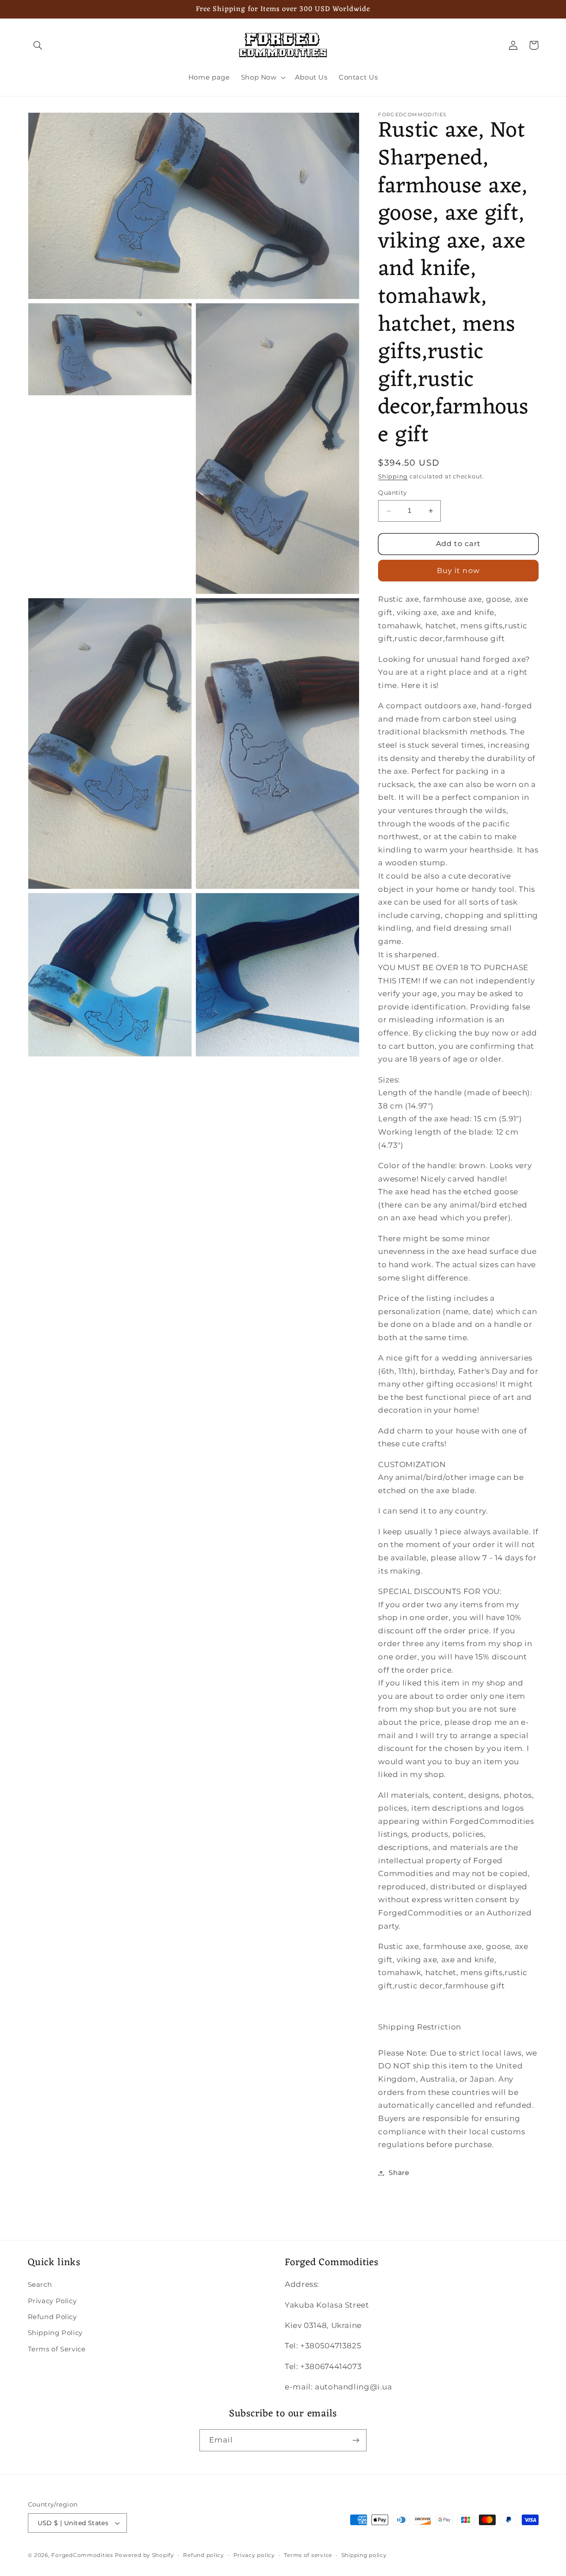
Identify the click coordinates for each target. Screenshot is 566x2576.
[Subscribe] (356, 2440)
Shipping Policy (55, 2333)
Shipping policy (364, 2555)
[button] (38, 45)
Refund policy (204, 2555)
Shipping (393, 476)
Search (40, 2285)
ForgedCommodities (82, 2555)
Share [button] (399, 2173)
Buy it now (458, 571)
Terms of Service (57, 2349)
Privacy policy (254, 2555)
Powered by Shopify (145, 2555)
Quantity (392, 493)
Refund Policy (52, 2317)
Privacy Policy (52, 2301)
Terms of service (308, 2555)
